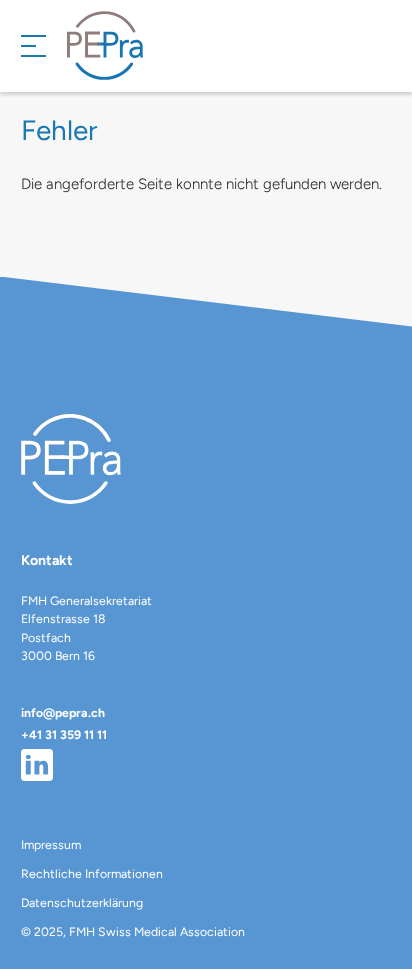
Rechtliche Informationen (92, 873)
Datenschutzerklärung (82, 902)
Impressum (51, 844)
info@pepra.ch (63, 712)
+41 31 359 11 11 (64, 734)
